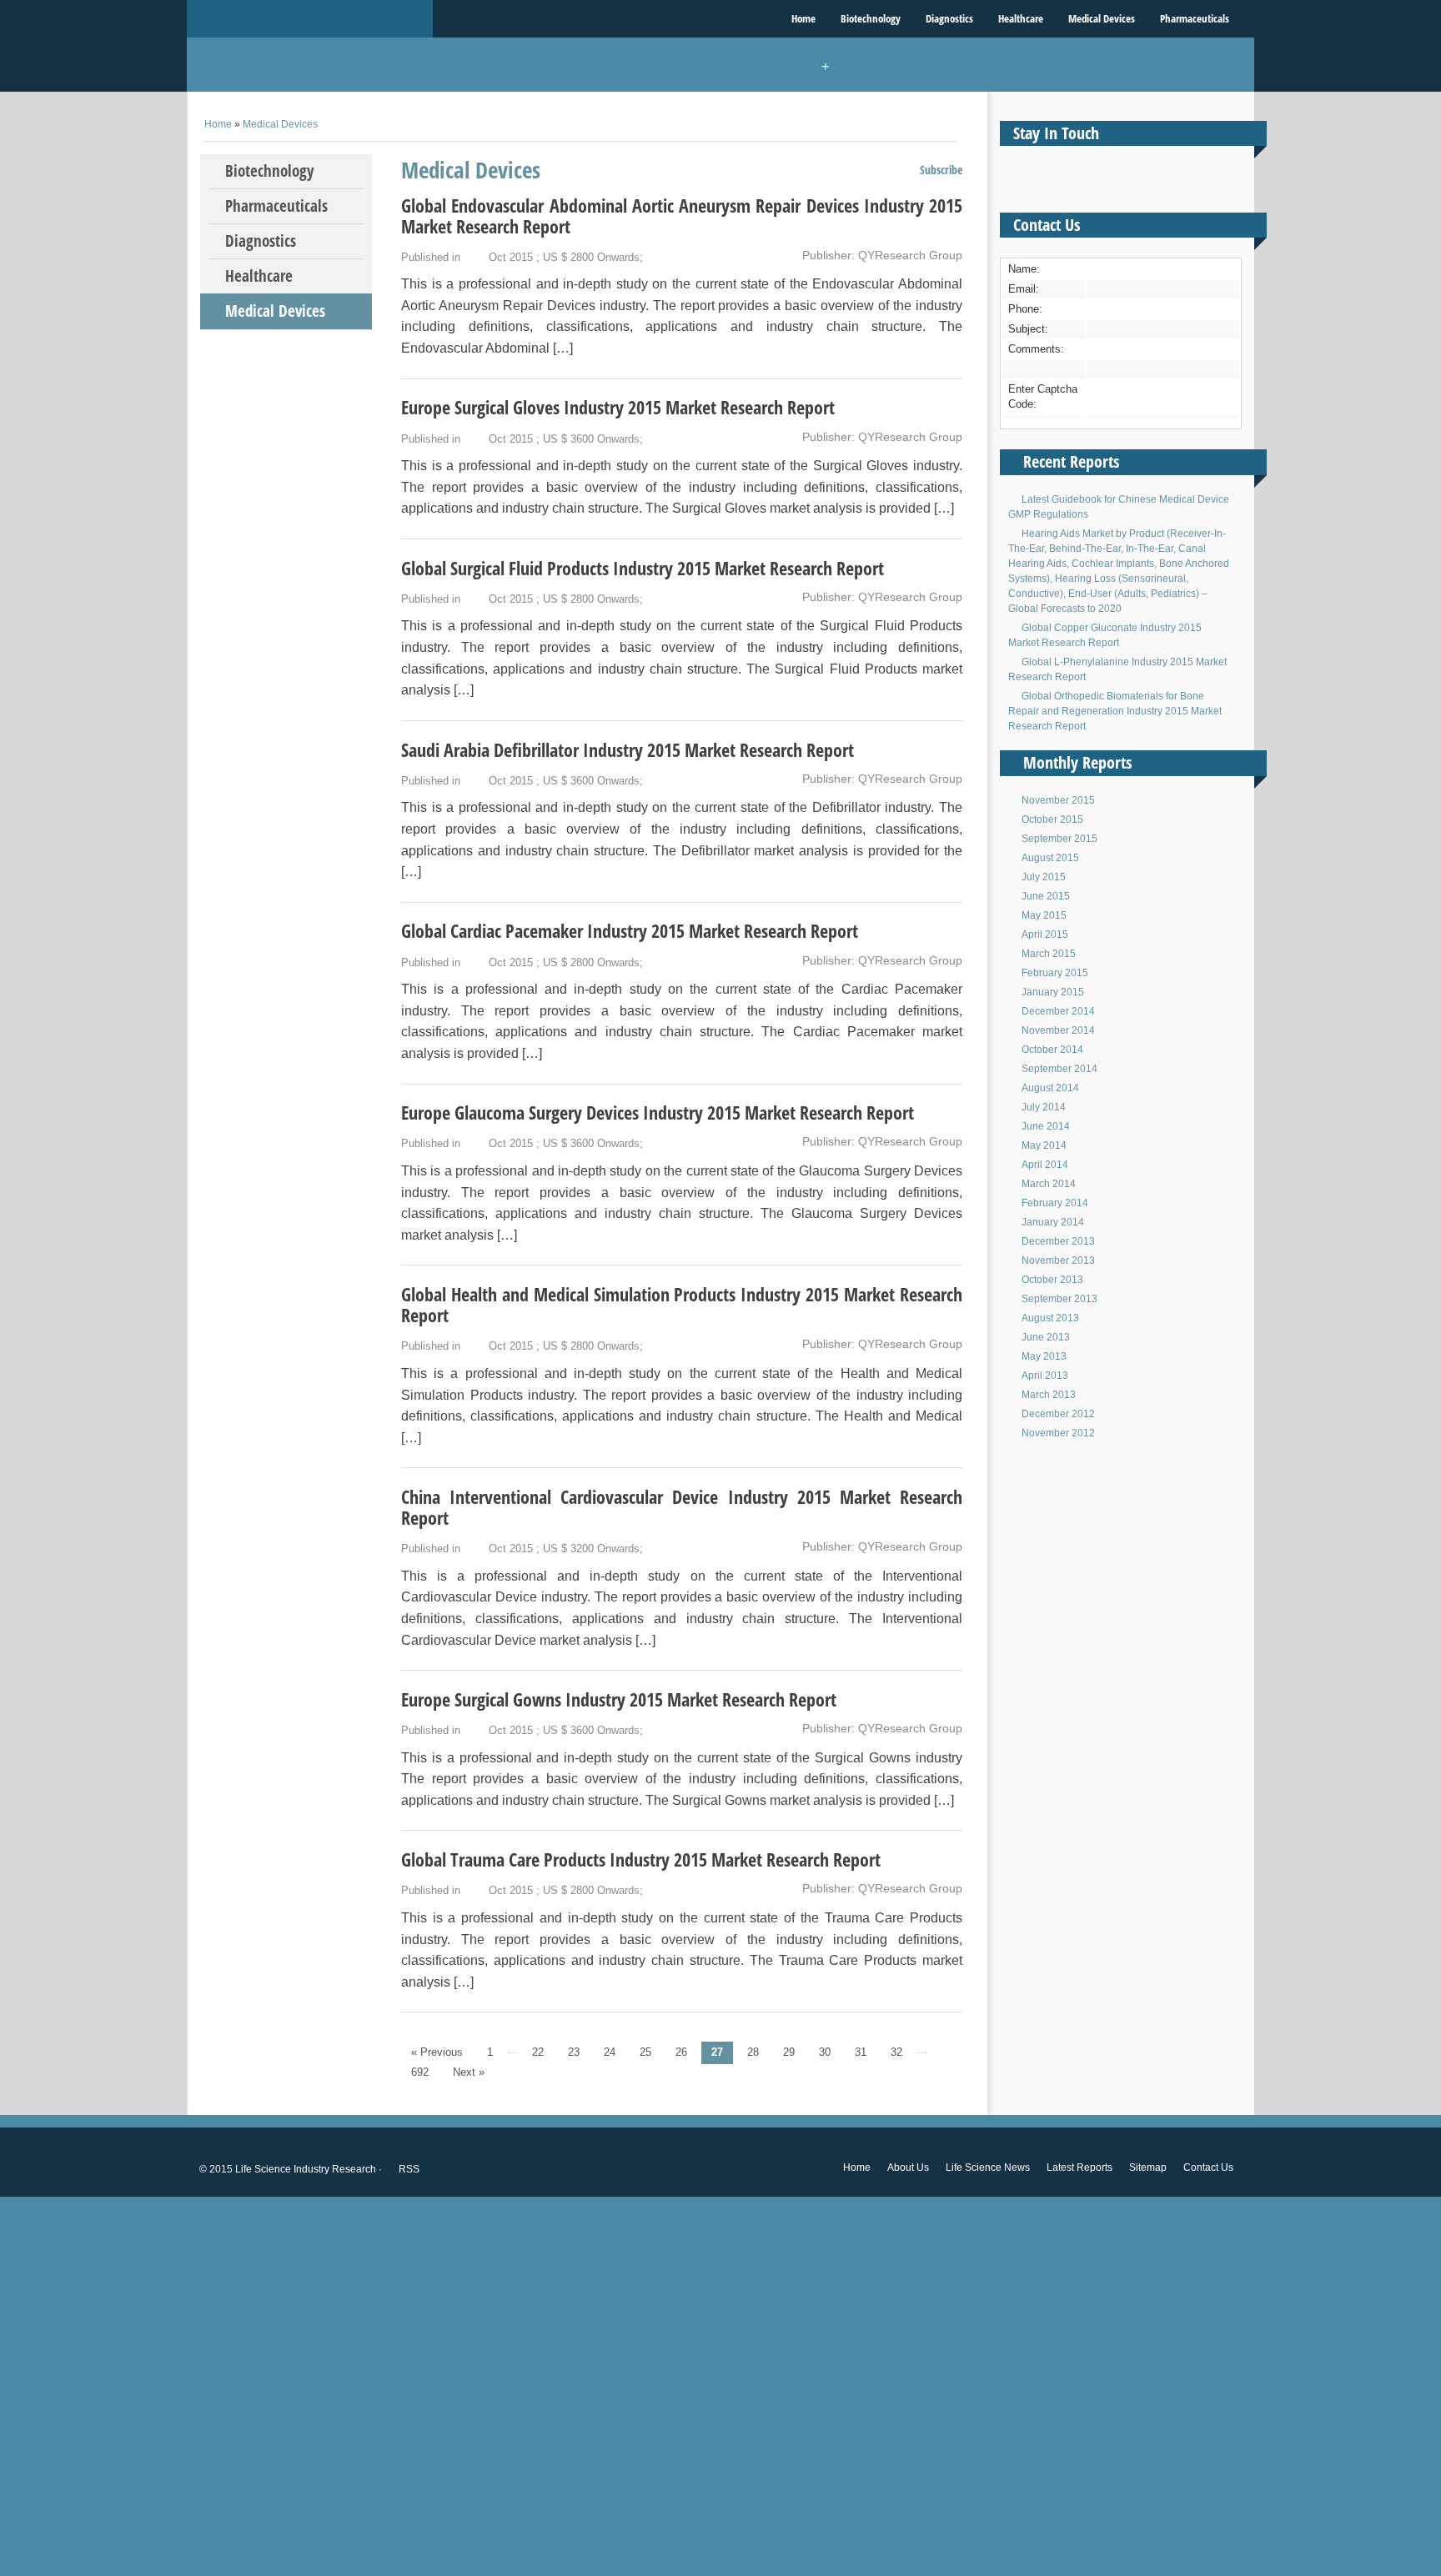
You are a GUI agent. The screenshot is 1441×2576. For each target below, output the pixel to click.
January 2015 (1053, 992)
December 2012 (1058, 1414)
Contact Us (1208, 2168)
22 (538, 2052)
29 (789, 2052)
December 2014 (1058, 1011)
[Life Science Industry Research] (310, 19)
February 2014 (1055, 1203)
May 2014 (1044, 1145)
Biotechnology (871, 18)
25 (645, 2052)
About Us (908, 2168)
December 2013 (1058, 1241)
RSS (408, 2169)
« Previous (437, 2052)
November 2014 (1058, 1030)
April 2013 (1045, 1376)
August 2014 (1050, 1088)
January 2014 (1053, 1222)
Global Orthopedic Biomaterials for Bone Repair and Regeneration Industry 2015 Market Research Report (1115, 711)
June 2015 (1046, 896)
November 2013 (1058, 1260)
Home (803, 18)
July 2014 (1044, 1107)
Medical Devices (1102, 18)
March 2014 (1049, 1184)
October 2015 (1052, 819)
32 (896, 2052)
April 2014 (1045, 1165)
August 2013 (1050, 1318)
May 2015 (1044, 915)
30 (825, 2052)
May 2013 (1044, 1356)
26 (681, 2052)
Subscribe (940, 170)
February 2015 (1055, 973)
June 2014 (1046, 1126)
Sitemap (1148, 2168)
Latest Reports (1079, 2168)
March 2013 (1049, 1395)
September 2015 (1059, 839)
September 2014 (1059, 1069)
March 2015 (1049, 954)
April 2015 (1045, 935)
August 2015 (1050, 858)
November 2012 (1058, 1433)
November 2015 (1058, 800)
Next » (469, 2072)
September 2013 (1059, 1299)
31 (861, 2052)
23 (574, 2052)
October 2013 (1052, 1280)
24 (610, 2052)
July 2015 (1044, 877)
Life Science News (988, 2168)
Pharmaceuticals (1195, 18)
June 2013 (1046, 1337)
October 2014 (1052, 1050)
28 (753, 2052)
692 (420, 2072)
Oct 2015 (511, 257)
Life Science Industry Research (306, 2169)
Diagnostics (949, 18)
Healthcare (1021, 18)
